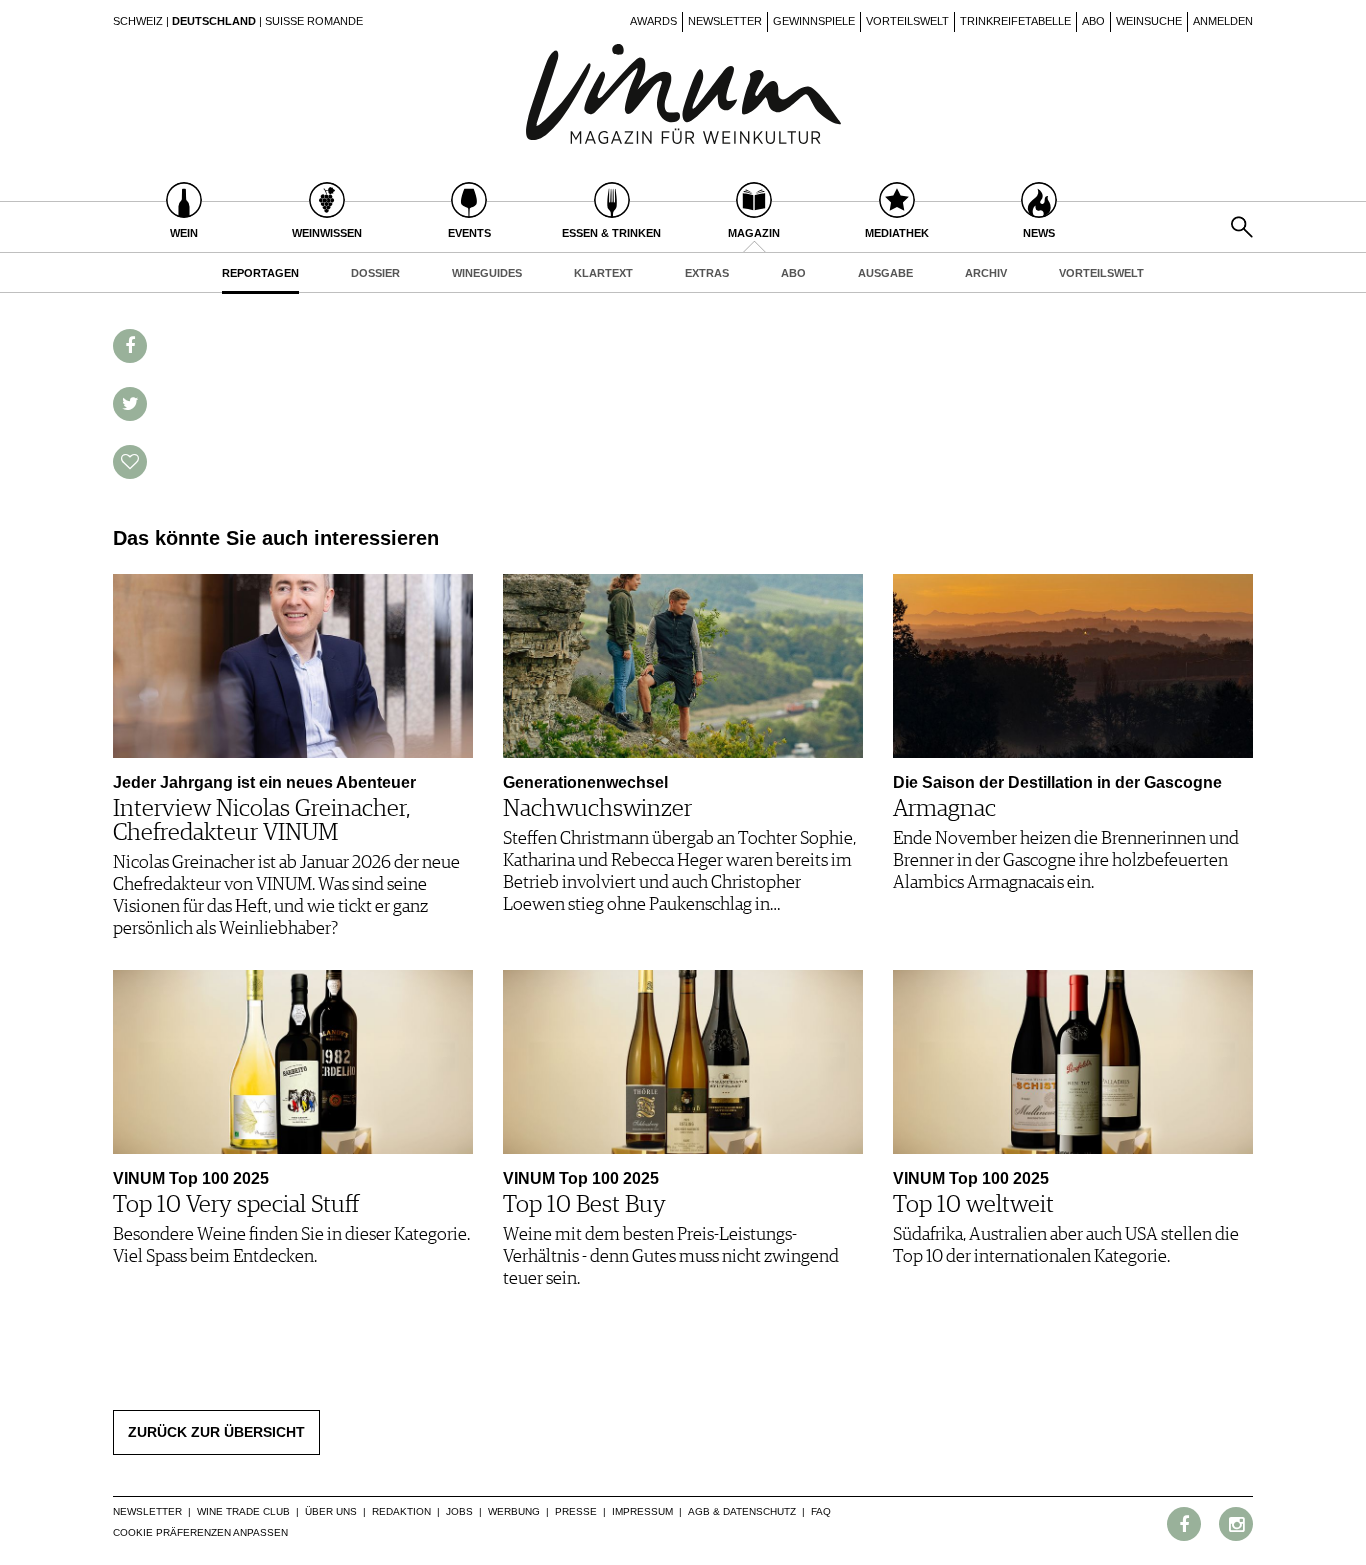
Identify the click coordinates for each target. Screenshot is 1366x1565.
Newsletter (725, 21)
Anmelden (1223, 21)
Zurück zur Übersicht (216, 1432)
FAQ (821, 1511)
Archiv (986, 273)
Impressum (642, 1511)
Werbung (514, 1511)
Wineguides (487, 273)
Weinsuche (1149, 21)
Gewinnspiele (814, 21)
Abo (1093, 21)
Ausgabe (885, 273)
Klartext (603, 273)
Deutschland (214, 21)
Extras (707, 273)
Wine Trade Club (243, 1511)
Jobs (459, 1511)
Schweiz (138, 21)
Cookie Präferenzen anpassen (200, 1532)
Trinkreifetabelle (1015, 21)
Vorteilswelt (907, 21)
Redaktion (401, 1511)
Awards (653, 21)
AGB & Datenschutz (742, 1511)
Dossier (375, 273)
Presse (576, 1511)
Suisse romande (314, 21)
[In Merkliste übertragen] (130, 462)
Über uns (331, 1511)
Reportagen (260, 273)
